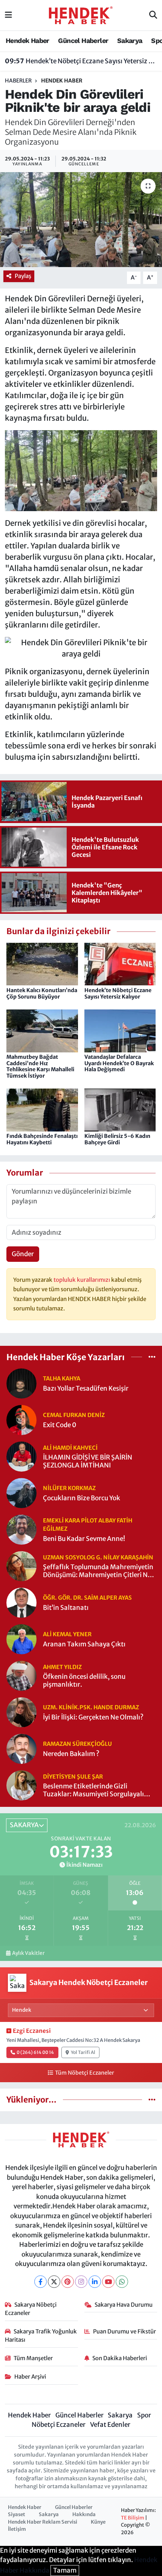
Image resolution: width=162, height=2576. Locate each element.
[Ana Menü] (8, 15)
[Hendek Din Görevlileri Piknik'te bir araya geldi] (81, 220)
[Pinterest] (68, 2282)
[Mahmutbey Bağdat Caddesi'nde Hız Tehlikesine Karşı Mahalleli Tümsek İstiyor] (42, 1030)
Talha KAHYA (62, 1378)
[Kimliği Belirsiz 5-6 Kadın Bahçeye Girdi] (120, 1110)
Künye (98, 2522)
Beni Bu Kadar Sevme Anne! (84, 1539)
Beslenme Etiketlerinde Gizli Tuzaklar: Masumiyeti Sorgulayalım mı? (96, 1790)
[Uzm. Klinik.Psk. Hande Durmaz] (21, 1712)
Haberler (18, 81)
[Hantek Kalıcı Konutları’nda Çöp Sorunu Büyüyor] (42, 964)
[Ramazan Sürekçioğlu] (21, 1748)
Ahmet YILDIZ (62, 1667)
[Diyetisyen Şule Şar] (21, 1785)
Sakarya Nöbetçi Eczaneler (31, 2309)
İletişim (17, 2529)
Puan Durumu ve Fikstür (125, 2331)
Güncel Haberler (83, 40)
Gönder (23, 1254)
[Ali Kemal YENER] (21, 1639)
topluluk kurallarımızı (82, 1280)
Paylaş (23, 276)
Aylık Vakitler (28, 1953)
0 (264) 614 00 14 (35, 2052)
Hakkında (84, 2514)
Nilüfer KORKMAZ (69, 1488)
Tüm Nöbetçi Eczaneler (84, 2073)
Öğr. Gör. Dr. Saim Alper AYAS (87, 1598)
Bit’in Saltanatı (66, 1608)
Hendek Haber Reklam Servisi (43, 2522)
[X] (54, 2282)
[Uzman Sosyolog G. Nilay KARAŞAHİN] (21, 1566)
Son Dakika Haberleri (120, 2358)
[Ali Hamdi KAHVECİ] (21, 1456)
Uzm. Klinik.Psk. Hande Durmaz (91, 1707)
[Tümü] (152, 1357)
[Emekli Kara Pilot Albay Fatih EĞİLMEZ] (21, 1529)
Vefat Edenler (110, 2425)
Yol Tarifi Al (83, 2052)
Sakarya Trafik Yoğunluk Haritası (41, 2336)
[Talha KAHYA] (21, 1383)
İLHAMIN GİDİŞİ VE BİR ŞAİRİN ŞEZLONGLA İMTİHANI (88, 1461)
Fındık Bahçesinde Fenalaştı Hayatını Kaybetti (42, 1139)
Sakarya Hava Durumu (124, 2305)
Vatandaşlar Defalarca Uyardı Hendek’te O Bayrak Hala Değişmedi (119, 1063)
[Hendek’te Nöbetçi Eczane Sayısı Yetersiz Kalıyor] (120, 964)
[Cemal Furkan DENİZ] (21, 1420)
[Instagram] (81, 2282)
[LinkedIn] (95, 2282)
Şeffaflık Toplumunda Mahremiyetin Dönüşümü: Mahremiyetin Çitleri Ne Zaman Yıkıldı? (98, 1571)
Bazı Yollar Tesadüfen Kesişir (86, 1389)
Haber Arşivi (30, 2377)
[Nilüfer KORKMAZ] (21, 1493)
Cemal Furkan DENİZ (74, 1415)
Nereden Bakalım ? (71, 1754)
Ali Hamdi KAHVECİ (70, 1448)
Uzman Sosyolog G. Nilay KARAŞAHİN (98, 1557)
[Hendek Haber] (81, 15)
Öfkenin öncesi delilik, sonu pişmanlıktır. (84, 1681)
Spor (144, 2415)
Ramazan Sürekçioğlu (77, 1744)
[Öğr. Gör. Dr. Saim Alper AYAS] (21, 1602)
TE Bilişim (133, 2518)
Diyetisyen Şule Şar (73, 1777)
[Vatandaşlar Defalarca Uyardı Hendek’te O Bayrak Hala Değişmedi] (120, 1030)
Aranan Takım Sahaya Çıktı (84, 1644)
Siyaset (17, 2514)
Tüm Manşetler (33, 2358)
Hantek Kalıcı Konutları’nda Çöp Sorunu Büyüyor (42, 993)
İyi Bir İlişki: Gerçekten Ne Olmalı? (93, 1717)
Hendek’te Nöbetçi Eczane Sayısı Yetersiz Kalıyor (81, 61)
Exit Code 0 (60, 1425)
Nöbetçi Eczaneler (59, 2425)
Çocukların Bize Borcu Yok (82, 1498)
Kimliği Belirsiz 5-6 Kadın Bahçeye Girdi (117, 1139)
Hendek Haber (28, 40)
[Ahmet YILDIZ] (21, 1675)
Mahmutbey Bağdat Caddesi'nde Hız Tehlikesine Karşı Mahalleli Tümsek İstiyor (40, 1066)
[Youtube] (108, 2282)
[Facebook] (40, 2282)
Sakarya (130, 40)
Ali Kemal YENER (67, 1634)
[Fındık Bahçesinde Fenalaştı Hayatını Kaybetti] (42, 1110)
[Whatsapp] (122, 2282)
